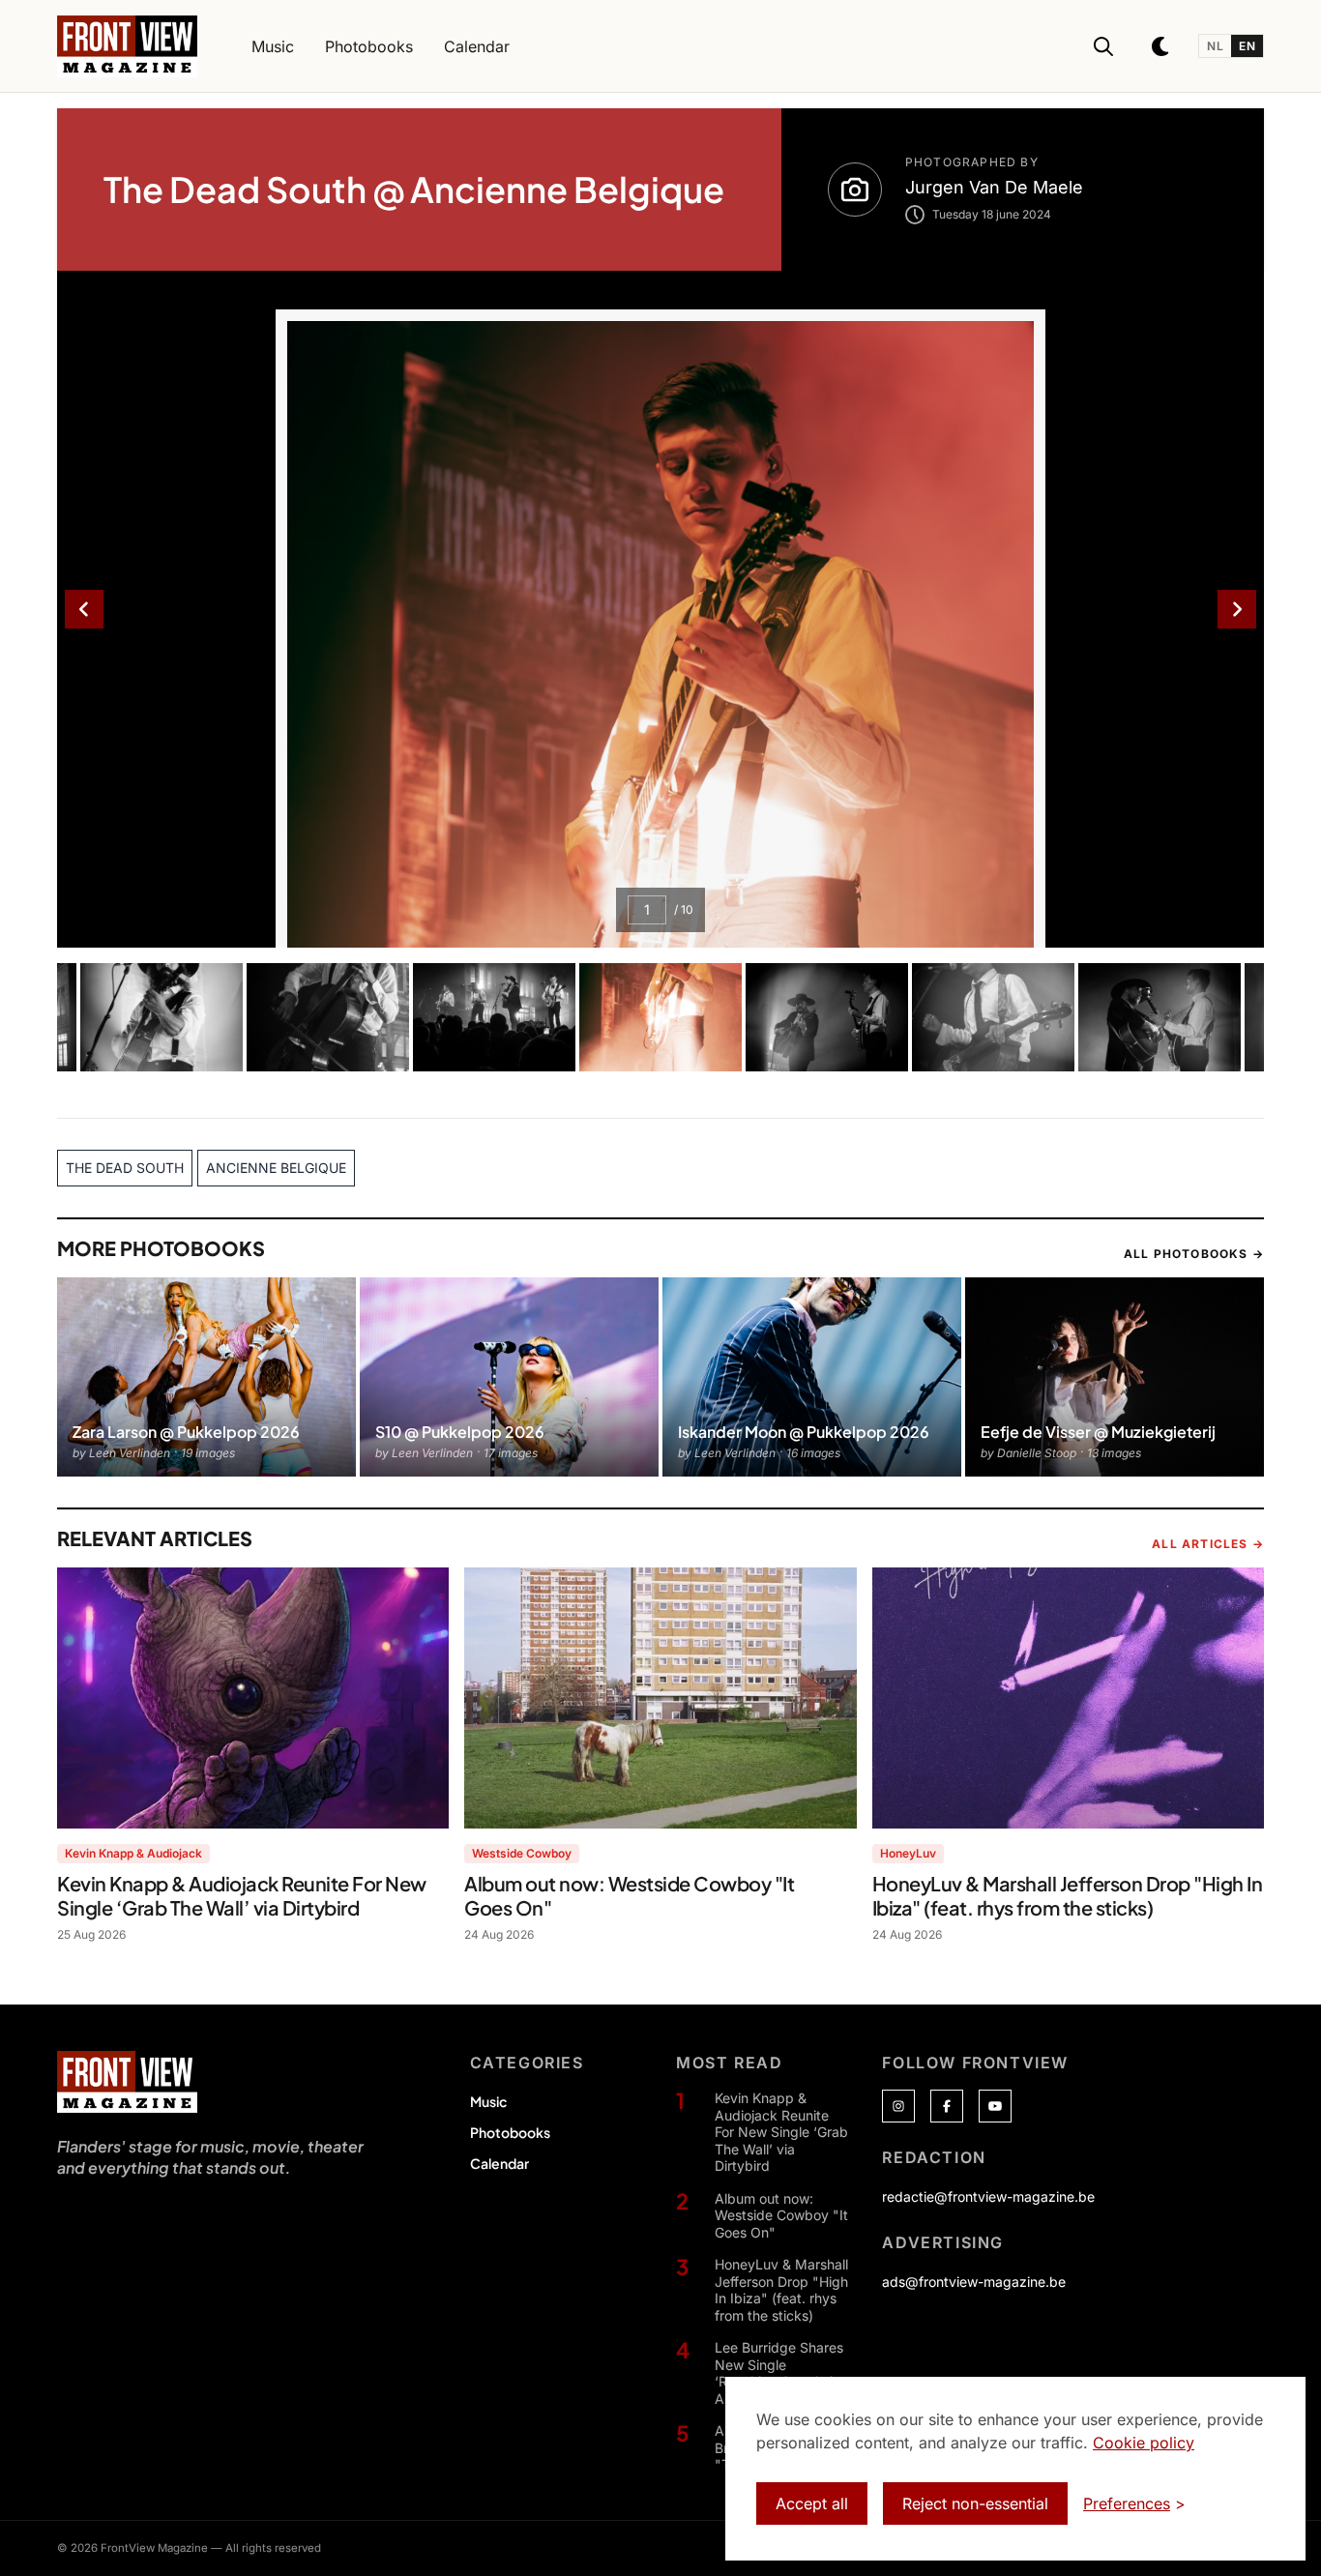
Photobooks (510, 2132)
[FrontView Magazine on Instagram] (898, 2106)
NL (1215, 46)
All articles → (1208, 1544)
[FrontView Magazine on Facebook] (947, 2106)
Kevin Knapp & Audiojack (133, 1853)
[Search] (1103, 46)
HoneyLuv (908, 1853)
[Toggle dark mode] (1161, 46)
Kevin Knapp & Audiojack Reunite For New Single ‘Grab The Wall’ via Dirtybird (781, 2132)
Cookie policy (1144, 2443)
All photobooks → (1194, 1254)
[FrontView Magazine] (127, 2082)
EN (1247, 46)
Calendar (499, 2163)
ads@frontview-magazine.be (974, 2282)
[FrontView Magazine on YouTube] (995, 2106)
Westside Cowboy (522, 1853)
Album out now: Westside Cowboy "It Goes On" (781, 2215)
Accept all (812, 2503)
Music (488, 2101)
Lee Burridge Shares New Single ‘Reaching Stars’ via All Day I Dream (779, 2373)
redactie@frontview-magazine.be (988, 2196)
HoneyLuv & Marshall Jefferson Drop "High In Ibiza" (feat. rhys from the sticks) (781, 2290)
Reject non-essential (975, 2503)
